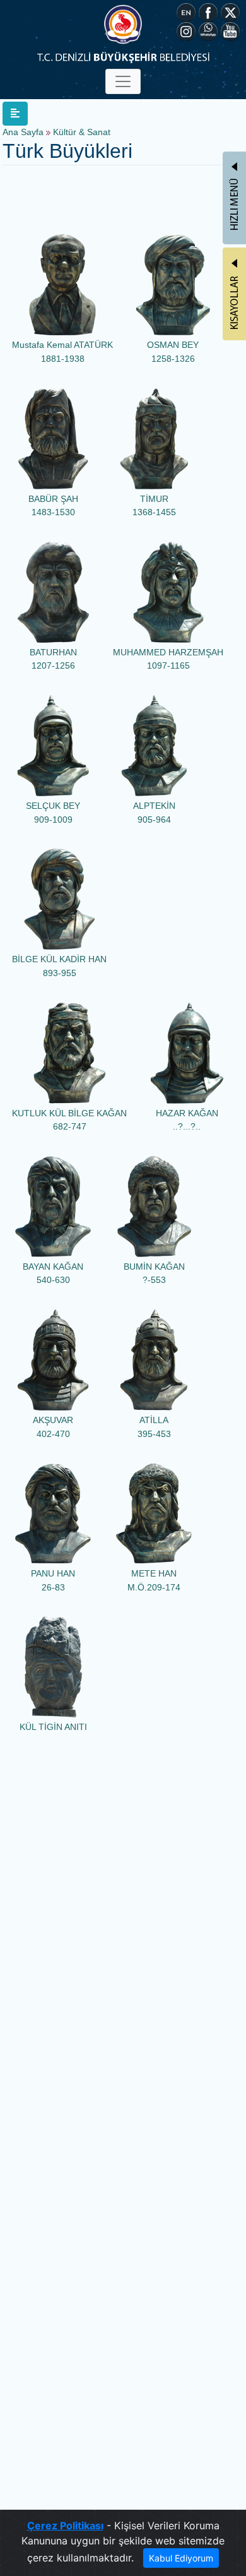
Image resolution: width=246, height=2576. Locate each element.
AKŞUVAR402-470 (53, 1427)
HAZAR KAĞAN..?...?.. (187, 1120)
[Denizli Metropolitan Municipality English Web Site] (186, 11)
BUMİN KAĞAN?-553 (154, 1273)
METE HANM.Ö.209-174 (154, 1580)
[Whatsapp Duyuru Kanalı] (208, 30)
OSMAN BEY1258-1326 (173, 352)
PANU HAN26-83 (53, 1580)
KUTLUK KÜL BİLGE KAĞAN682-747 (69, 1120)
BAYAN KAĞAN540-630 (53, 1273)
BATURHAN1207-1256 (53, 659)
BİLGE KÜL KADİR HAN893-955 (59, 966)
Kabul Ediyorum (181, 2558)
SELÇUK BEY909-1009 (53, 813)
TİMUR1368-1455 (154, 506)
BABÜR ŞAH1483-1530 (53, 506)
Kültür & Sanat (82, 132)
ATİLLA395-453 (154, 1427)
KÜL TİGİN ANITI (53, 1727)
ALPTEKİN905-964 (154, 813)
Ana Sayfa (23, 132)
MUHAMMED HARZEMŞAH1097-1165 (168, 659)
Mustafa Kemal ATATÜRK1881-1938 (62, 352)
